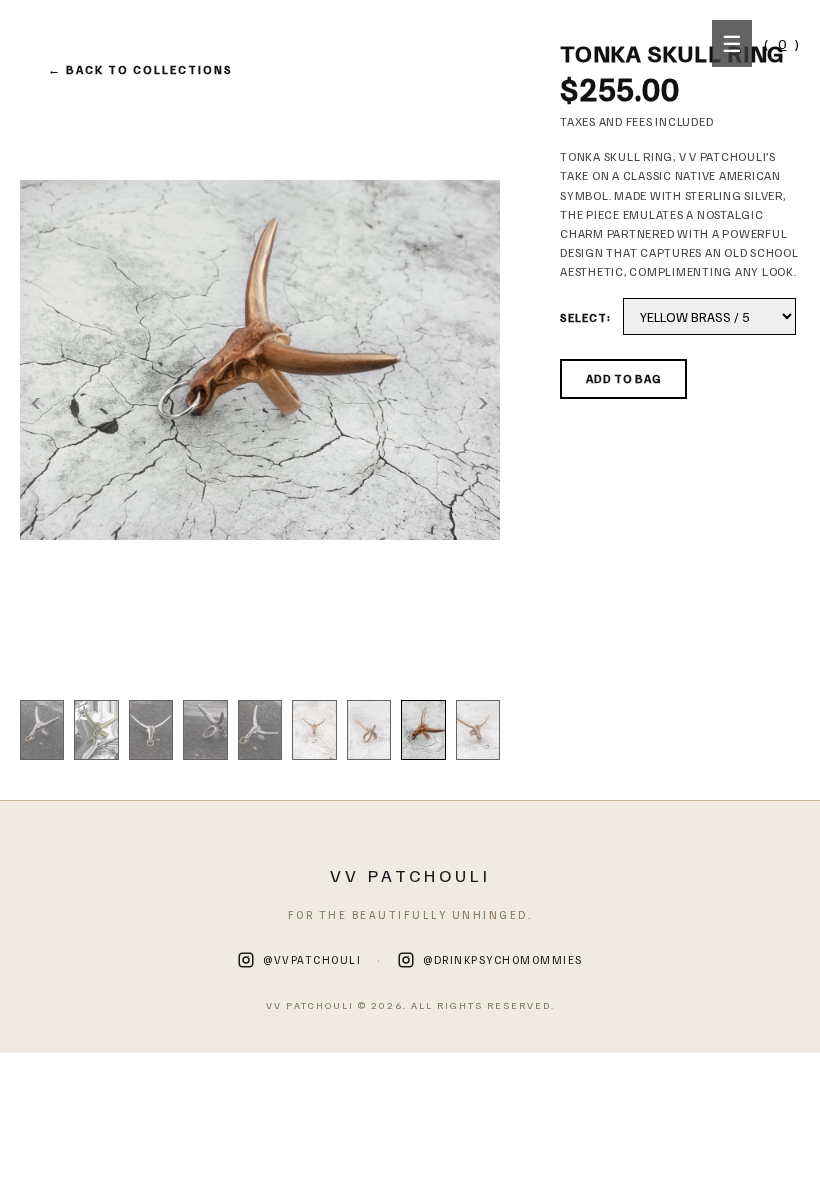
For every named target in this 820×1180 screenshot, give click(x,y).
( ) (782, 43)
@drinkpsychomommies (503, 959)
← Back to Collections (140, 69)
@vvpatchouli (312, 959)
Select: (585, 317)
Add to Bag (623, 378)
